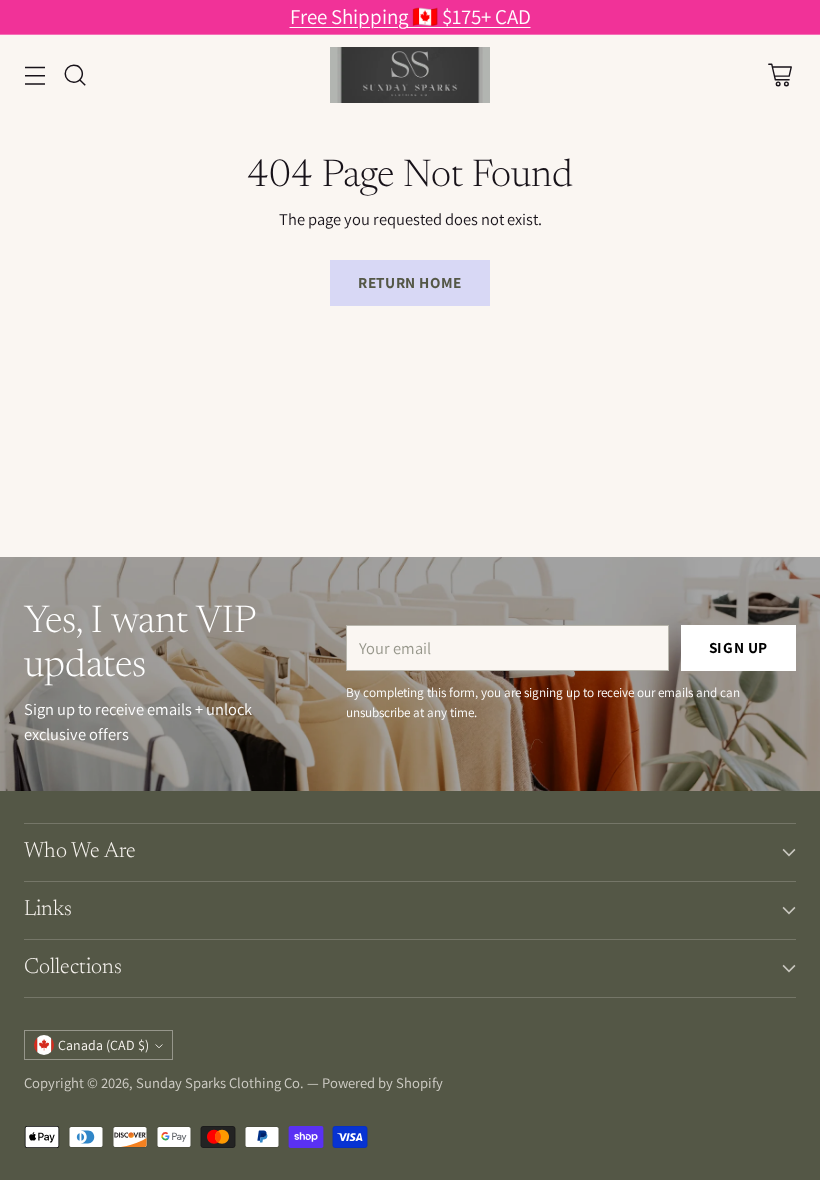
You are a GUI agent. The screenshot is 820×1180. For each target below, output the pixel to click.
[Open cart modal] (779, 75)
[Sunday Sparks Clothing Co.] (410, 75)
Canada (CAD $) (103, 1045)
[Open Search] (74, 75)
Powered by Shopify (382, 1082)
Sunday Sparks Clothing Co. (220, 1082)
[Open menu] (34, 75)
